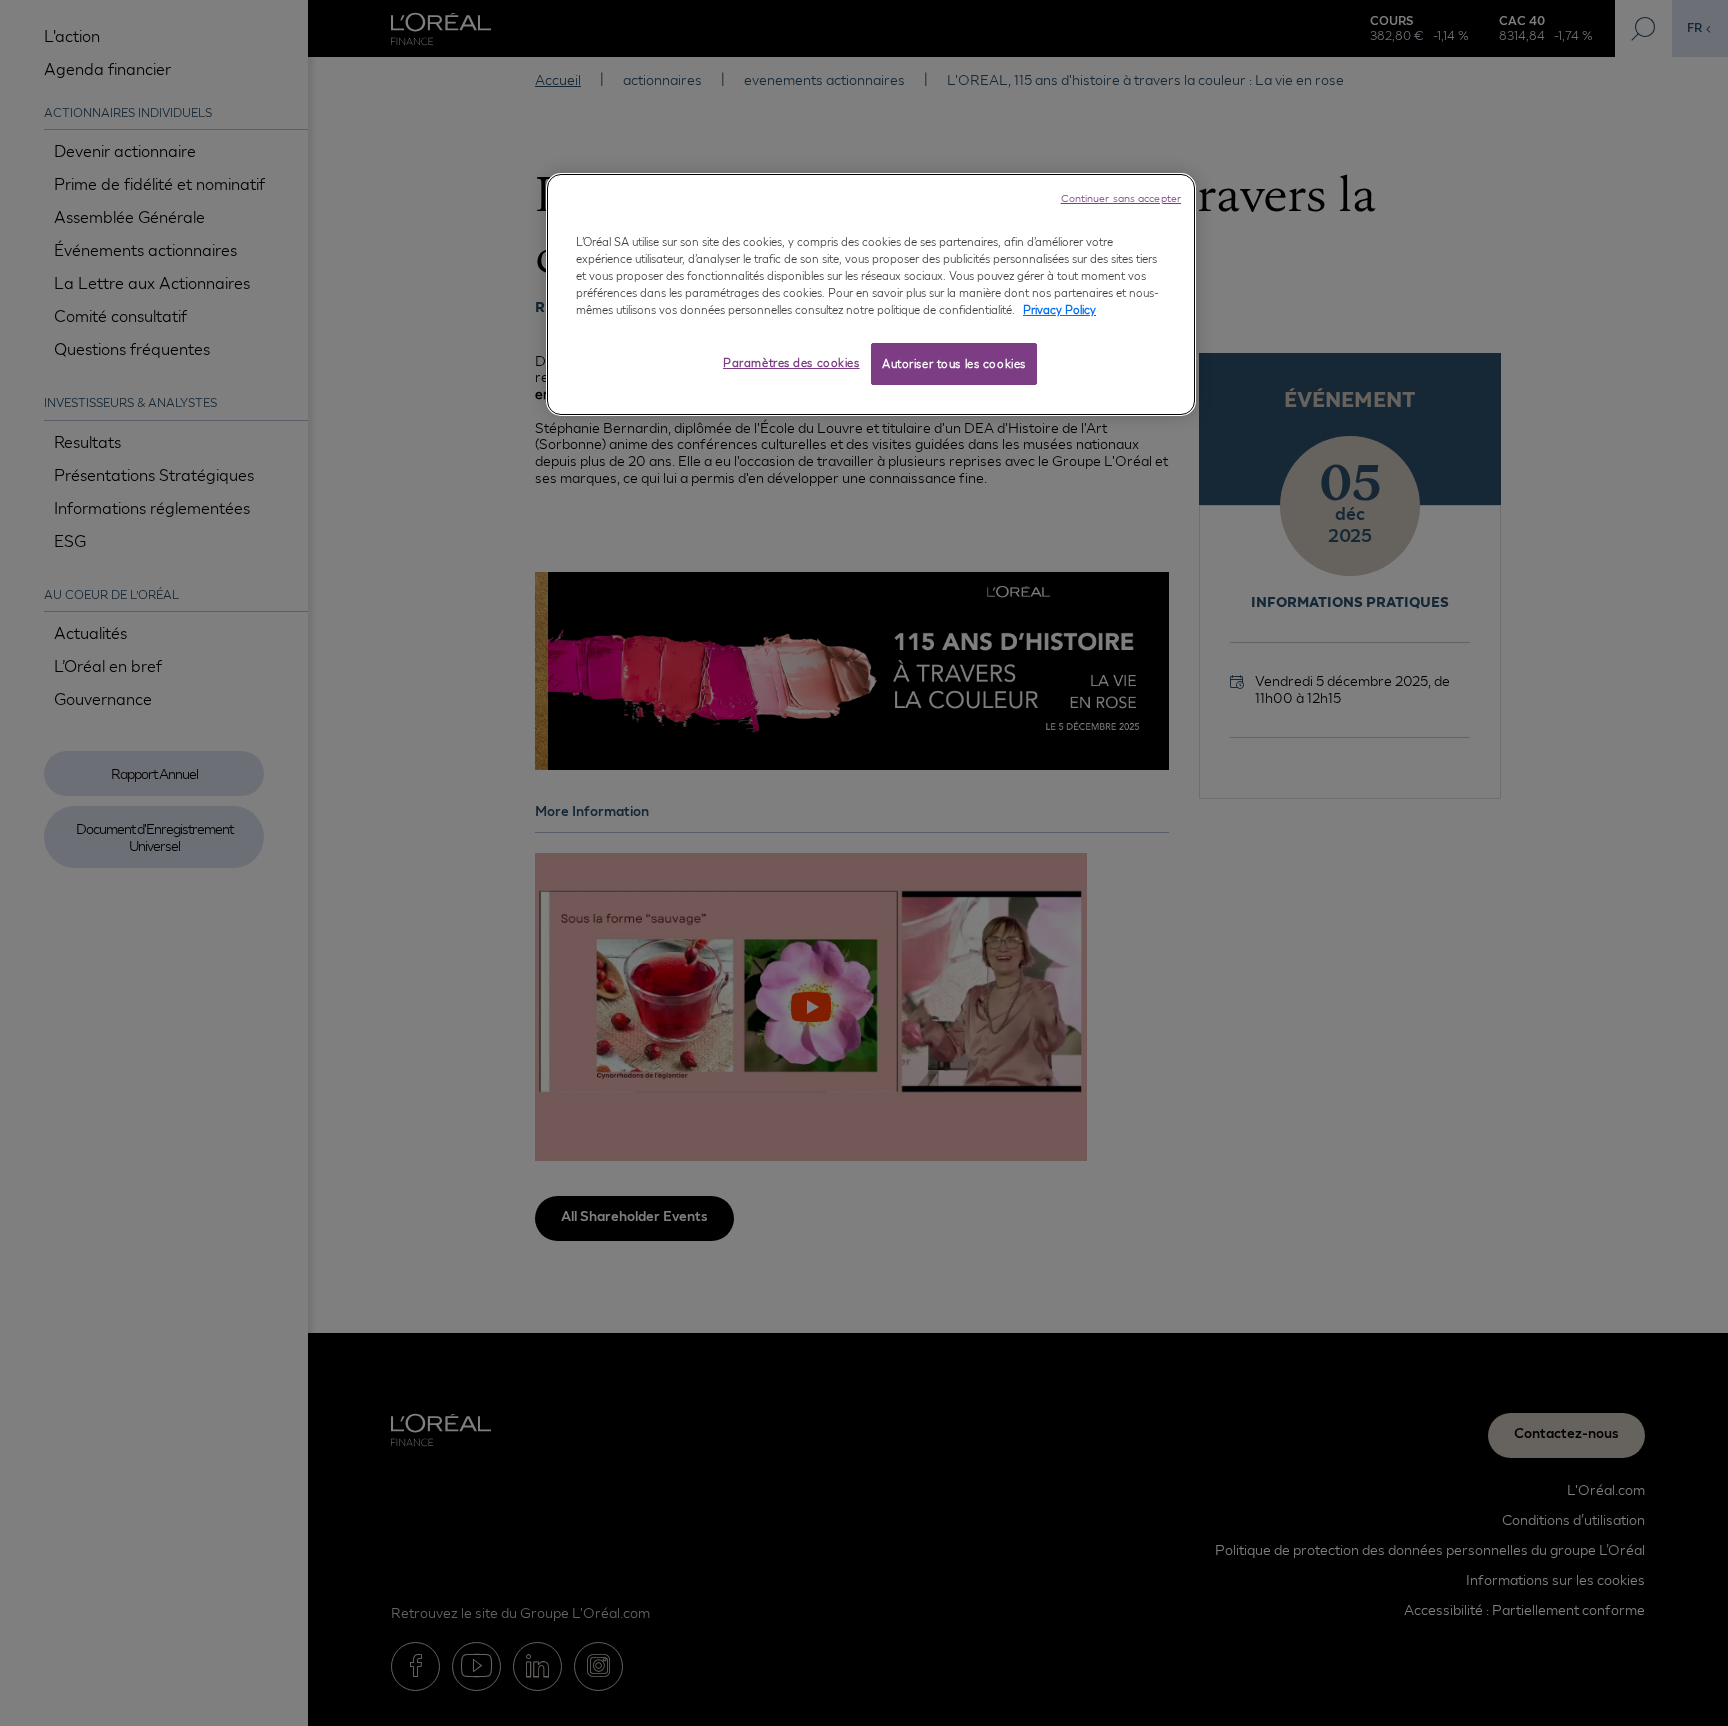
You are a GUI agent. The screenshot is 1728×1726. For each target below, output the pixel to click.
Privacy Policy (1059, 309)
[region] (871, 294)
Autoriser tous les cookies (954, 363)
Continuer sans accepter (1121, 198)
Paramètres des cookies (791, 362)
